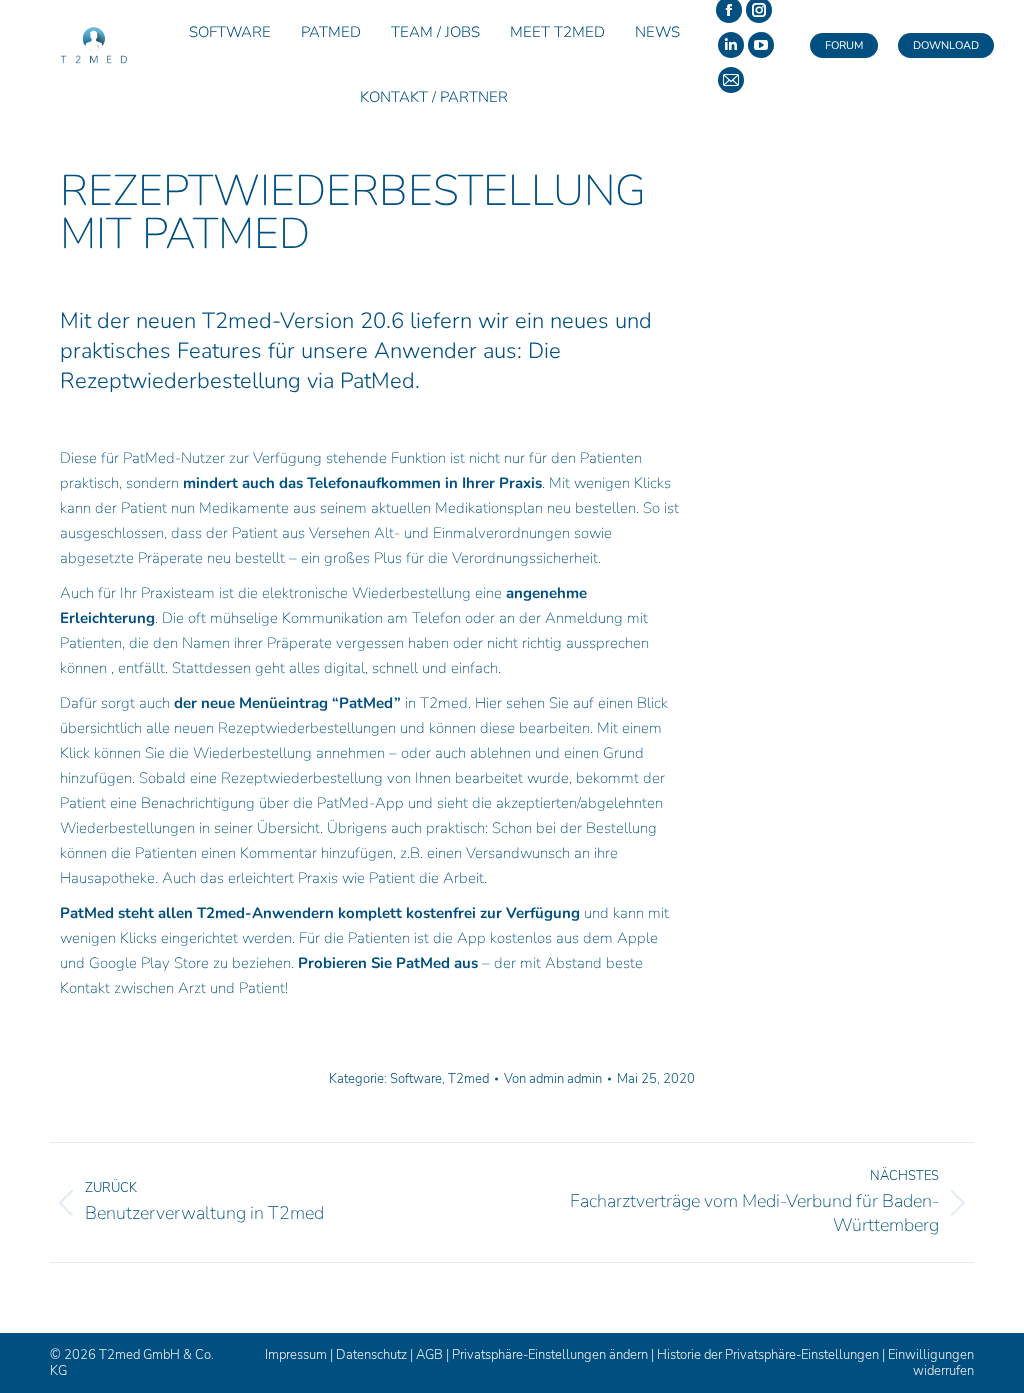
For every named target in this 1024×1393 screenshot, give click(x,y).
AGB (429, 1355)
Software (416, 1079)
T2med (468, 1079)
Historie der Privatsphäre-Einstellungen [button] (768, 1355)
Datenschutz (371, 1355)
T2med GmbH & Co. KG (132, 1363)
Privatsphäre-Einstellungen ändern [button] (550, 1355)
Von (553, 1079)
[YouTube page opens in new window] (761, 45)
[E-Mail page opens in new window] (731, 80)
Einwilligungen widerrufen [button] (931, 1363)
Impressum (296, 1355)
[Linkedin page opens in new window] (731, 45)
